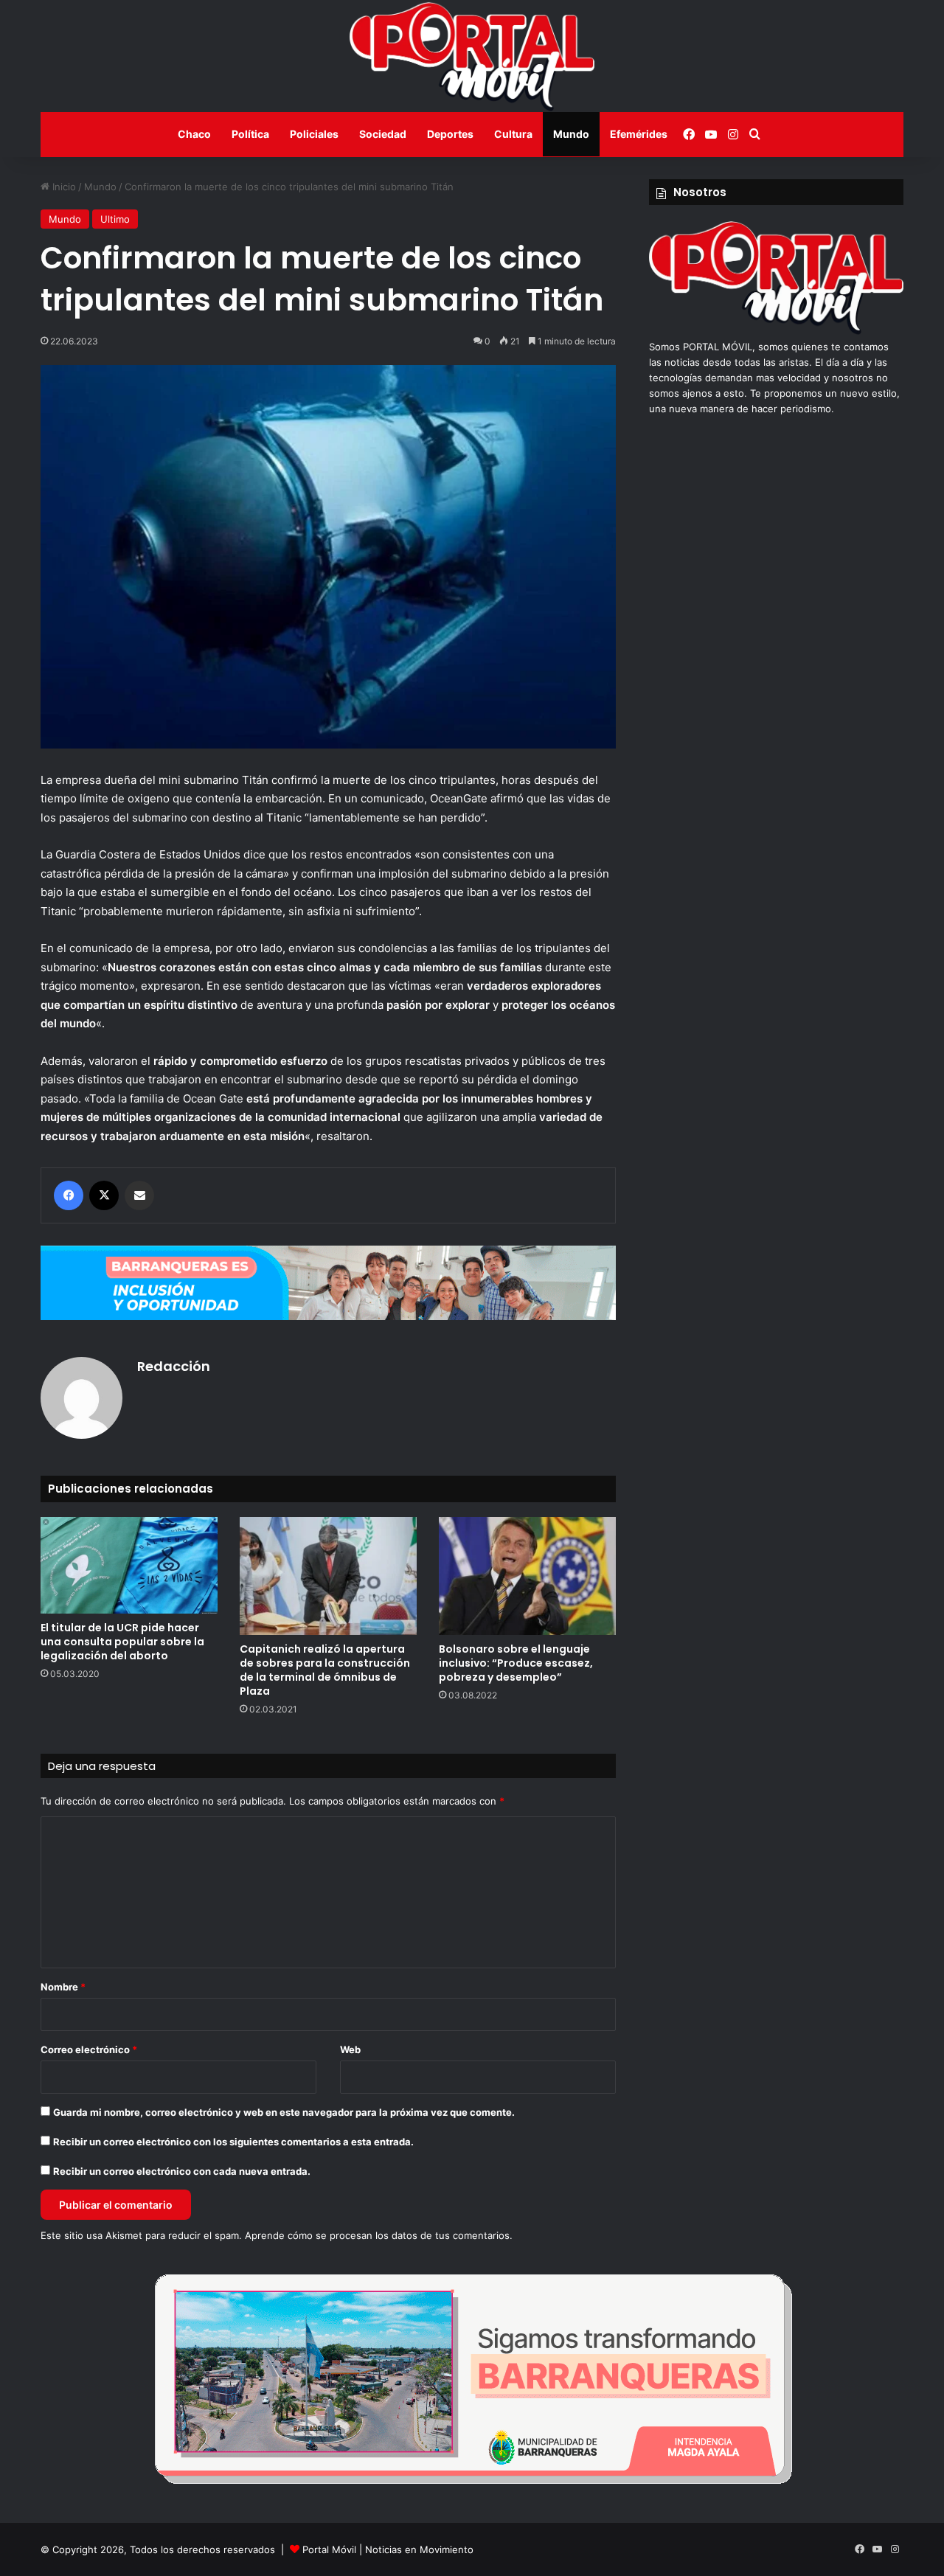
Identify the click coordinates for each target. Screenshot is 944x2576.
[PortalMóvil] (776, 331)
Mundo (571, 134)
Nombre (63, 1987)
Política (250, 134)
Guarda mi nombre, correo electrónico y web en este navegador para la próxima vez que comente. (284, 2112)
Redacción (174, 1366)
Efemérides (639, 134)
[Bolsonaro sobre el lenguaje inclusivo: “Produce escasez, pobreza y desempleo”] (527, 1576)
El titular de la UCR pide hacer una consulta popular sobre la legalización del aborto (122, 1642)
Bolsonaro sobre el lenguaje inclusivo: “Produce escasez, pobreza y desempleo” (516, 1663)
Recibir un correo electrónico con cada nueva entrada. (182, 2171)
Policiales (314, 134)
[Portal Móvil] (472, 56)
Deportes (450, 134)
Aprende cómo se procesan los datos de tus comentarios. (379, 2235)
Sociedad (383, 134)
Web (350, 2049)
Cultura (513, 134)
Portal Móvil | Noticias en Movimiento (388, 2549)
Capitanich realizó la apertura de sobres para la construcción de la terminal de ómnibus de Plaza (325, 1670)
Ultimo (115, 219)
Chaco (194, 134)
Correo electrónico (89, 2049)
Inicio (63, 187)
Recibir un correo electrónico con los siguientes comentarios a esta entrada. (233, 2142)
